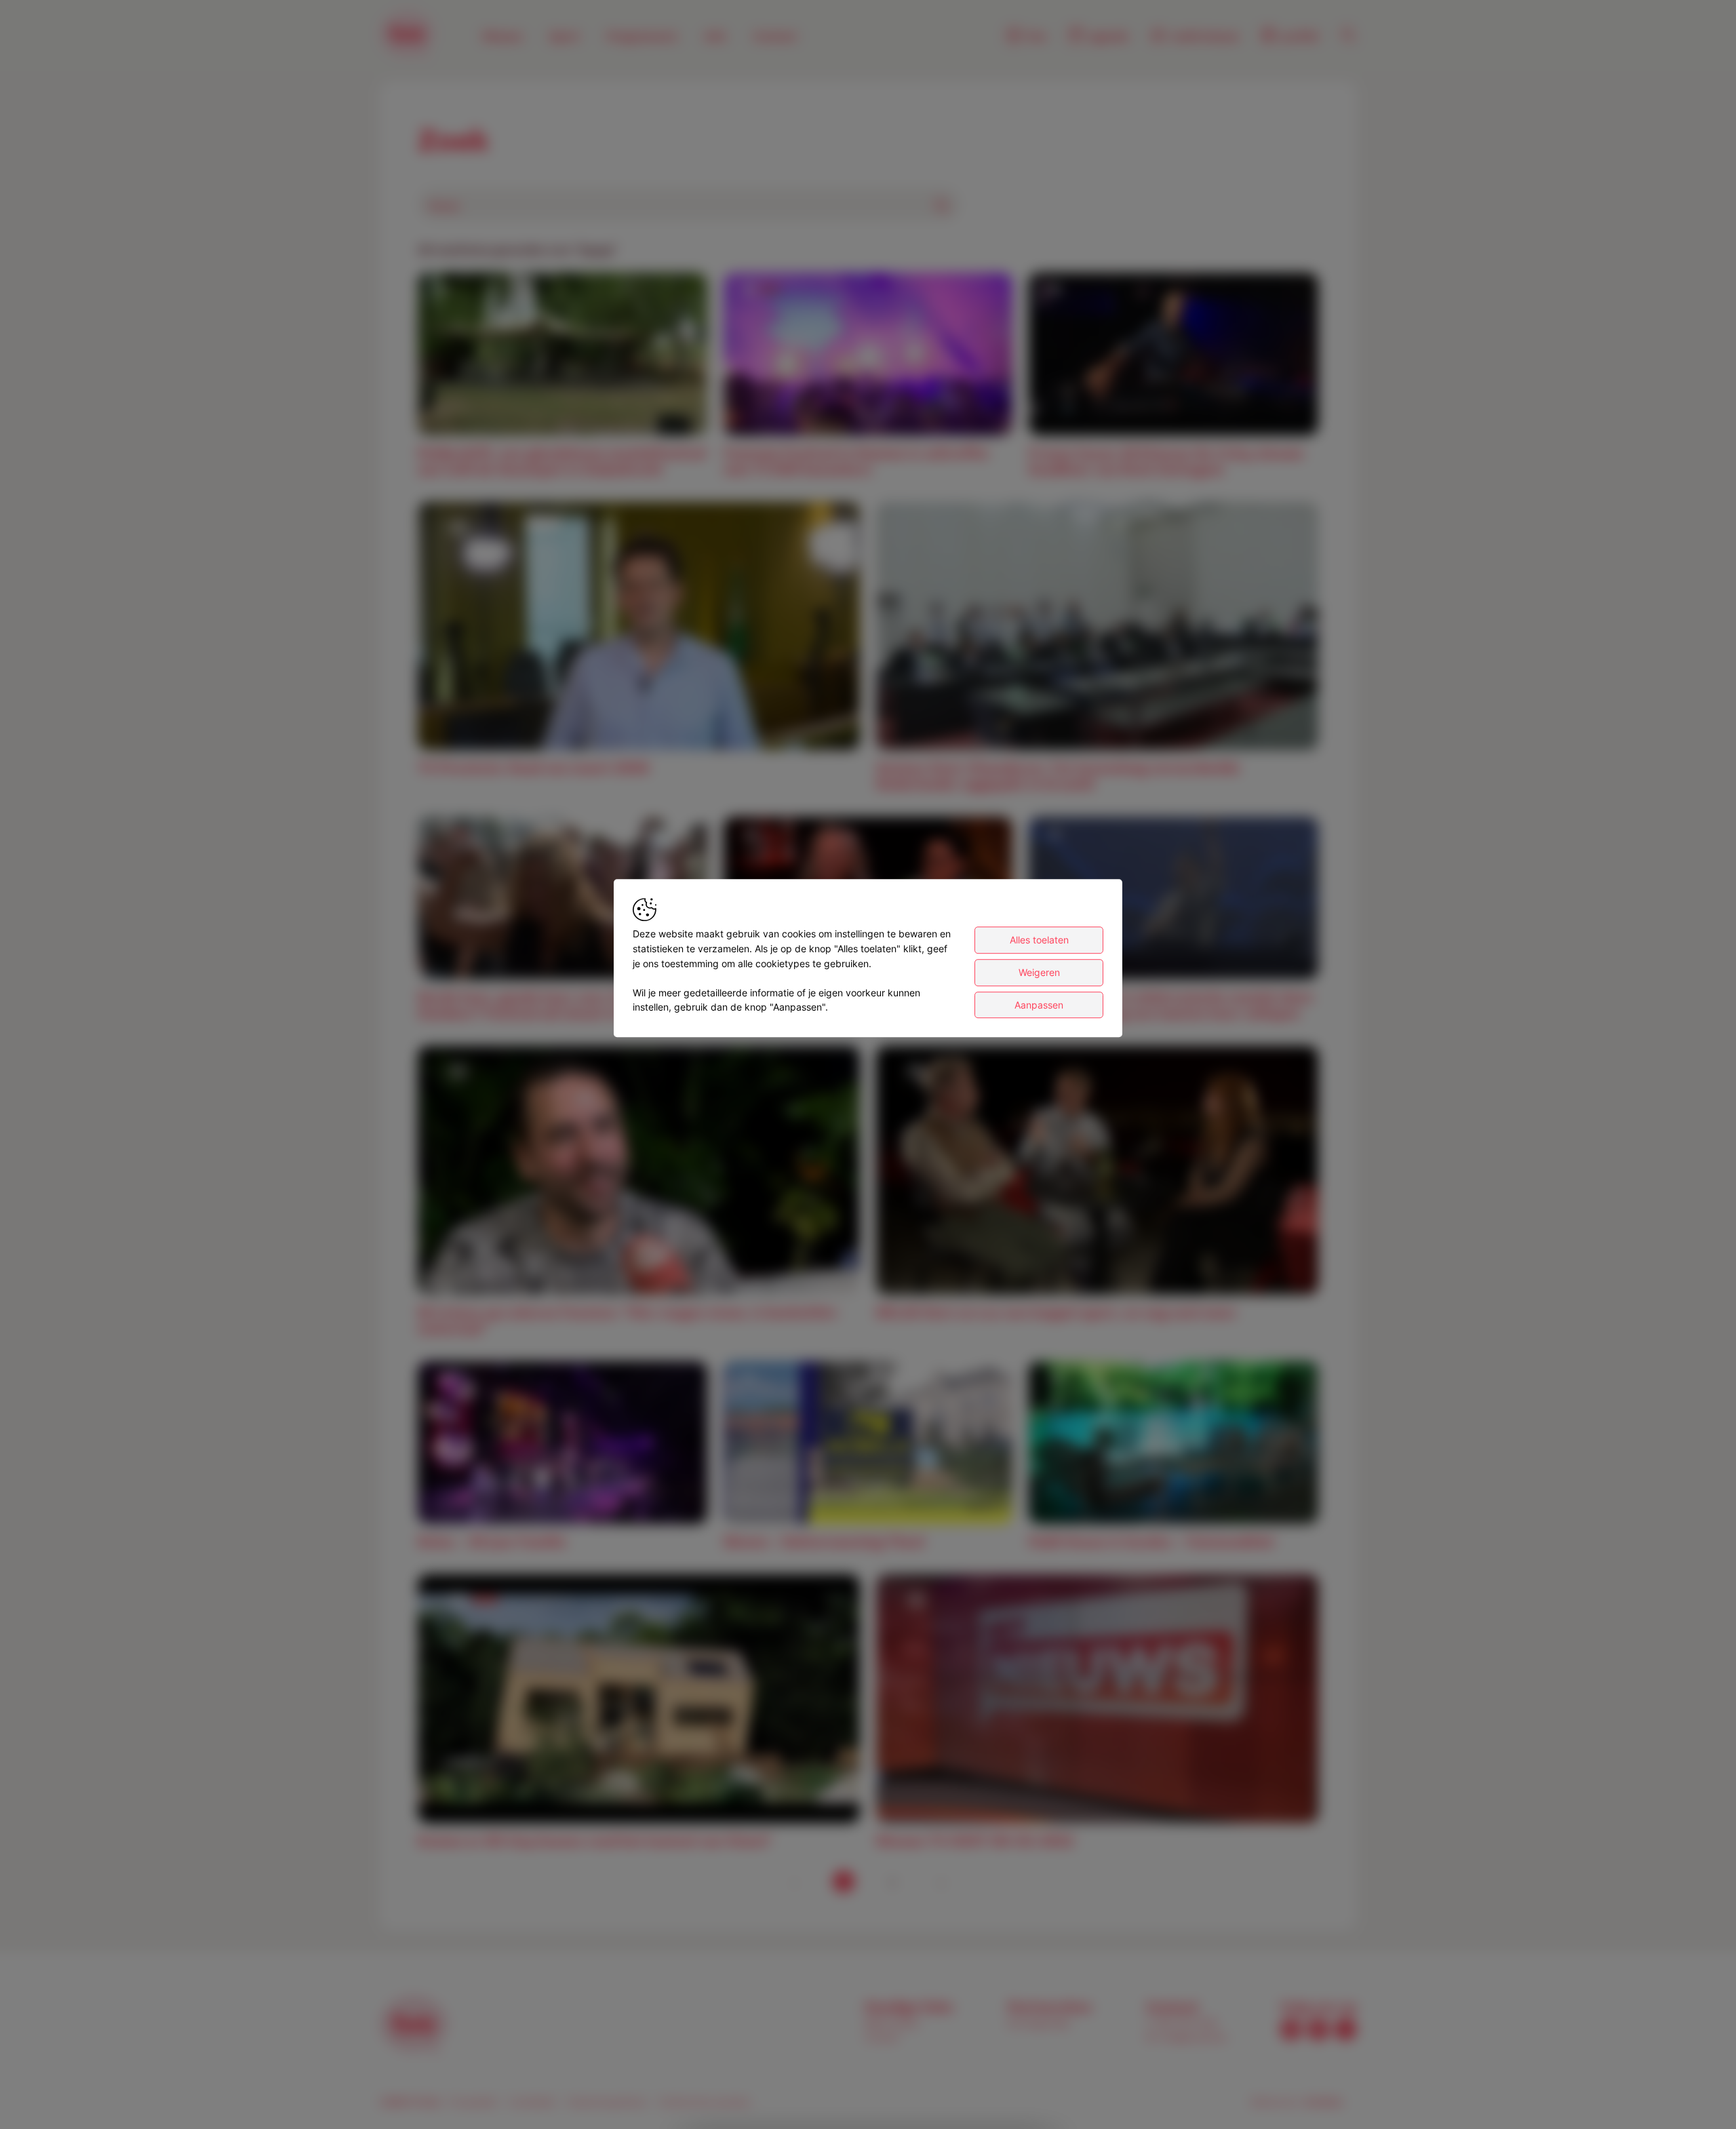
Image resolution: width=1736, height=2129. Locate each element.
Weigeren (1039, 972)
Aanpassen (1039, 1005)
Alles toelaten (1039, 940)
